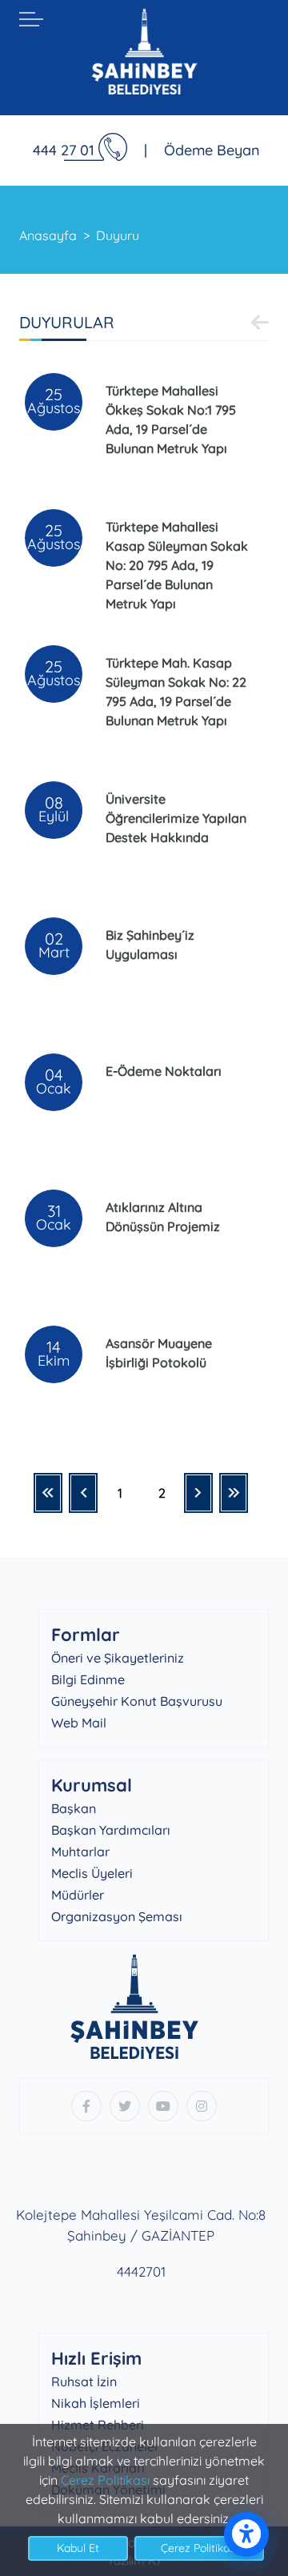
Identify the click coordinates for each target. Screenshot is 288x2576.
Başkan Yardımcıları (111, 1830)
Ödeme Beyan (212, 150)
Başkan (74, 1808)
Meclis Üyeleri (92, 1873)
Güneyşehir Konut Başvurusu (137, 1701)
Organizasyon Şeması (117, 1916)
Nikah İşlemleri (96, 2403)
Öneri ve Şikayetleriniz (118, 1658)
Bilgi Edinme (88, 1679)
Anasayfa (48, 235)
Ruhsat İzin (84, 2381)
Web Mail (79, 1723)
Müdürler (78, 1895)
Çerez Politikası (105, 2480)
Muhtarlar (80, 1852)
